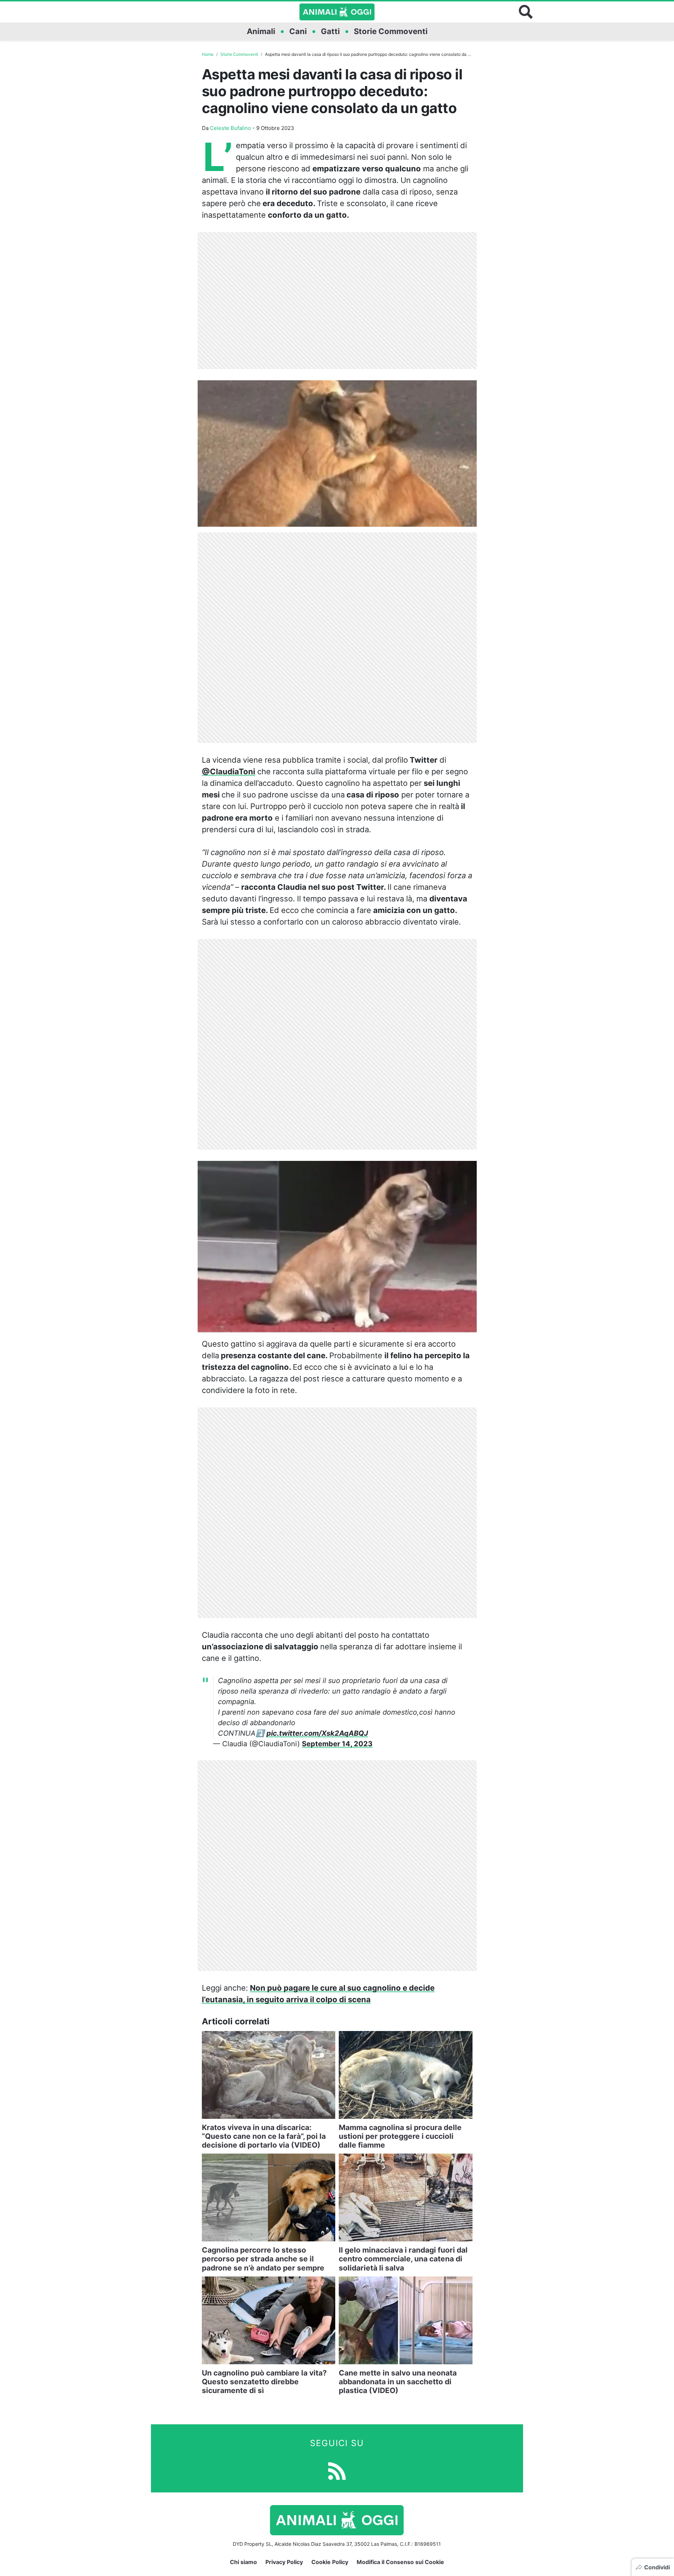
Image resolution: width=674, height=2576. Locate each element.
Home (208, 54)
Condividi (657, 2567)
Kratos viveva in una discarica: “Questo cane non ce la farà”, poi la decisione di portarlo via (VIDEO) (264, 2136)
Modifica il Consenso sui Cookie (400, 2562)
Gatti (330, 31)
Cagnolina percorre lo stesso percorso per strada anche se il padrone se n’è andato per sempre (263, 2259)
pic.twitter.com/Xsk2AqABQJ (317, 1733)
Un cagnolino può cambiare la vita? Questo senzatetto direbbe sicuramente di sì (264, 2382)
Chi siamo (243, 2562)
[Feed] (337, 2470)
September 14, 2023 (337, 1744)
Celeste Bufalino (230, 128)
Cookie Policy (330, 2562)
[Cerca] (526, 12)
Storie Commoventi (391, 31)
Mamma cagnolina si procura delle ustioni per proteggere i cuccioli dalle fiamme (400, 2136)
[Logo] (337, 12)
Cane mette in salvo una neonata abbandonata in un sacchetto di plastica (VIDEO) (398, 2382)
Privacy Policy (284, 2562)
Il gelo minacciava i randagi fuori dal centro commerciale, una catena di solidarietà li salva (403, 2259)
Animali (261, 31)
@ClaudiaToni (229, 771)
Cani (298, 31)
